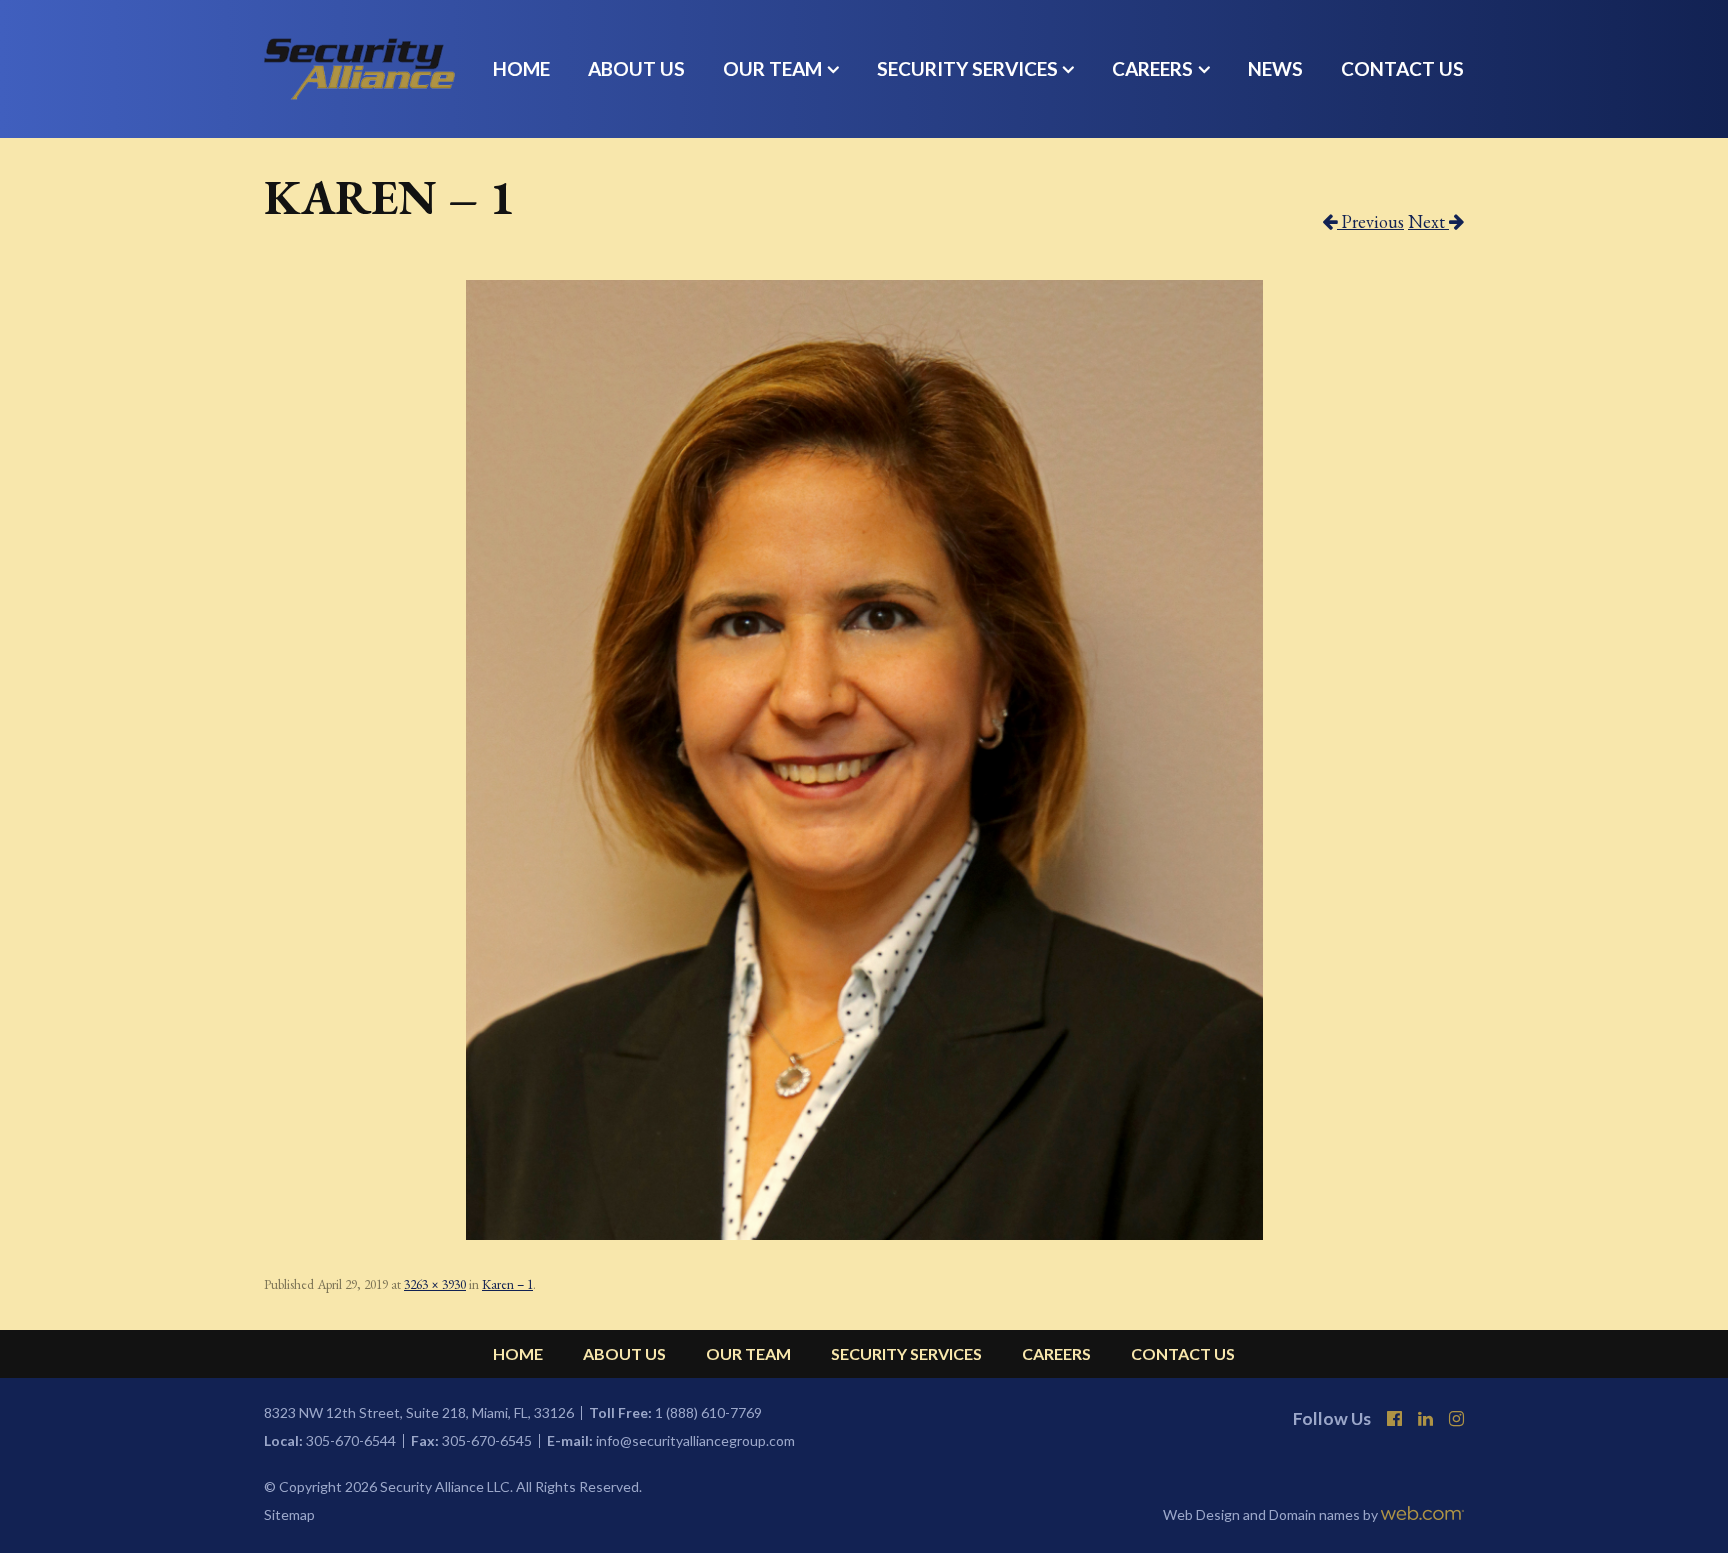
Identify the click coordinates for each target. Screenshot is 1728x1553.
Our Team (772, 68)
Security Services (967, 68)
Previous (1370, 221)
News (1275, 68)
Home (521, 68)
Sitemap (289, 1515)
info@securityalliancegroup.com (695, 1440)
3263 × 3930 (435, 1284)
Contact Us (1402, 68)
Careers (1152, 68)
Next (1428, 221)
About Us (636, 68)
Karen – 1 (507, 1284)
